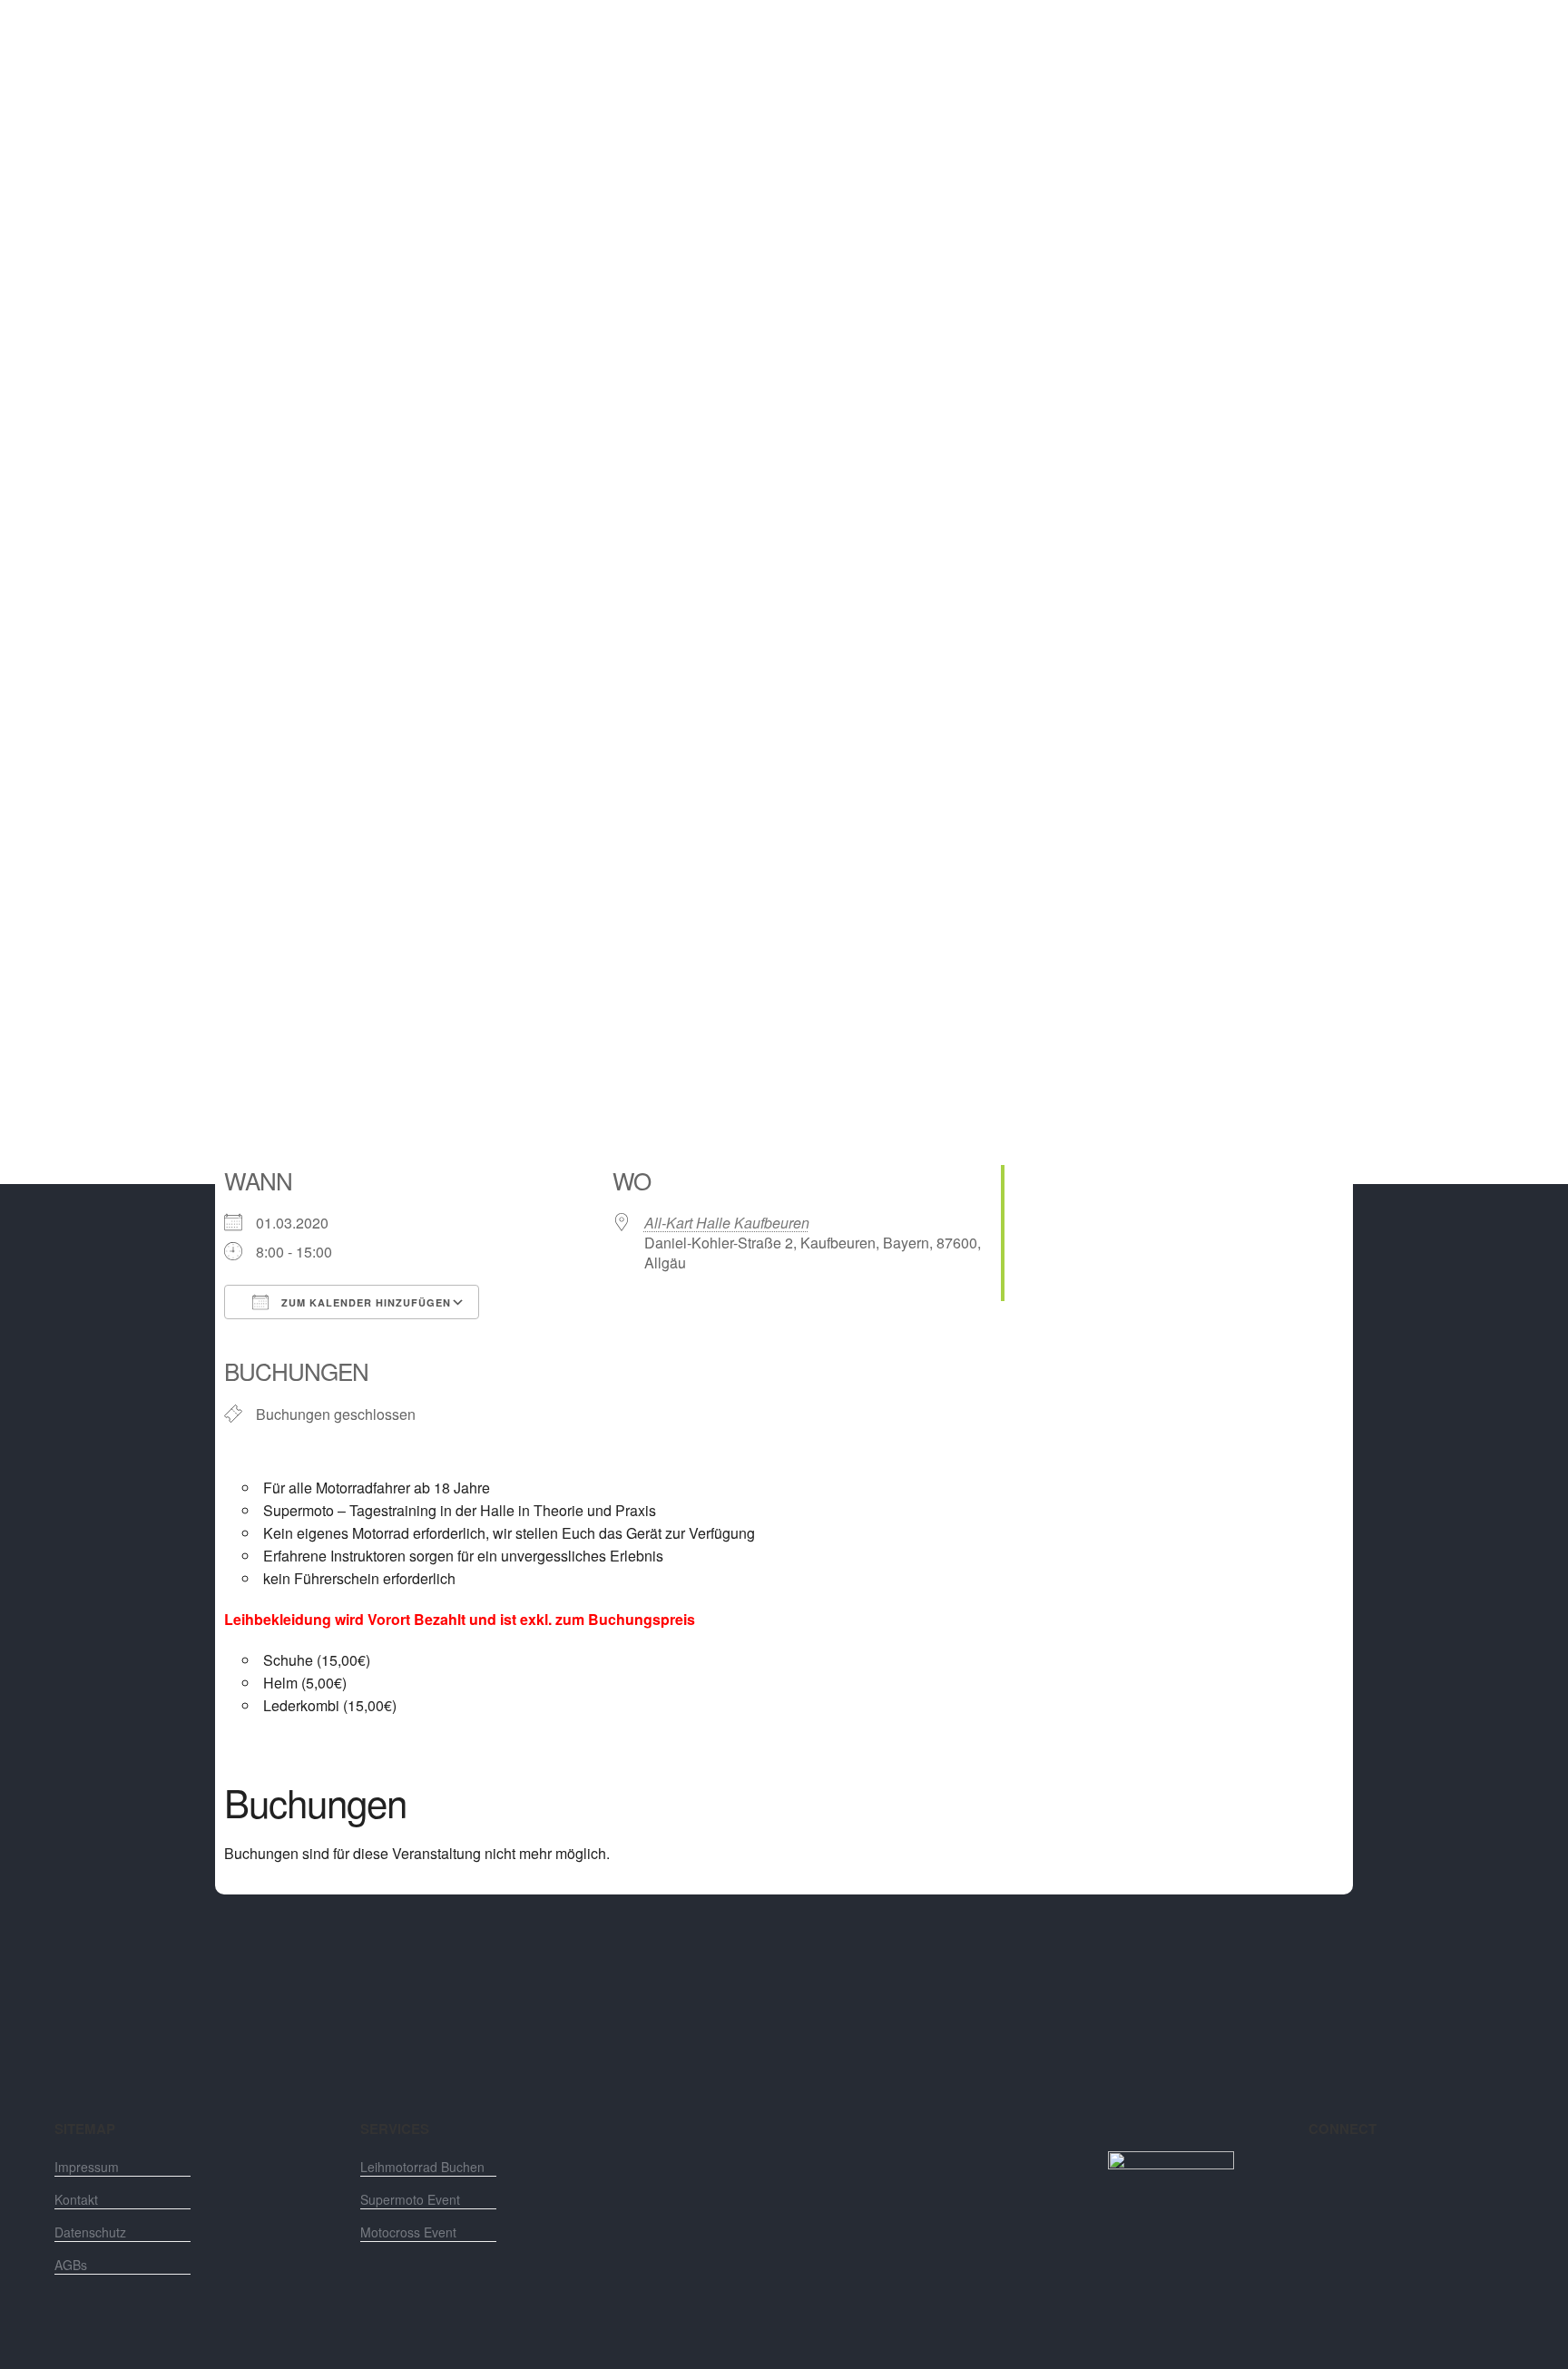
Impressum (87, 2167)
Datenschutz (90, 2232)
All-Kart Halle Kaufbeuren (727, 1223)
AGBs (71, 2265)
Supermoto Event (410, 2199)
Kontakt (76, 2199)
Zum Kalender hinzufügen (364, 1302)
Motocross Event (408, 2232)
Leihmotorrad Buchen (422, 2167)
